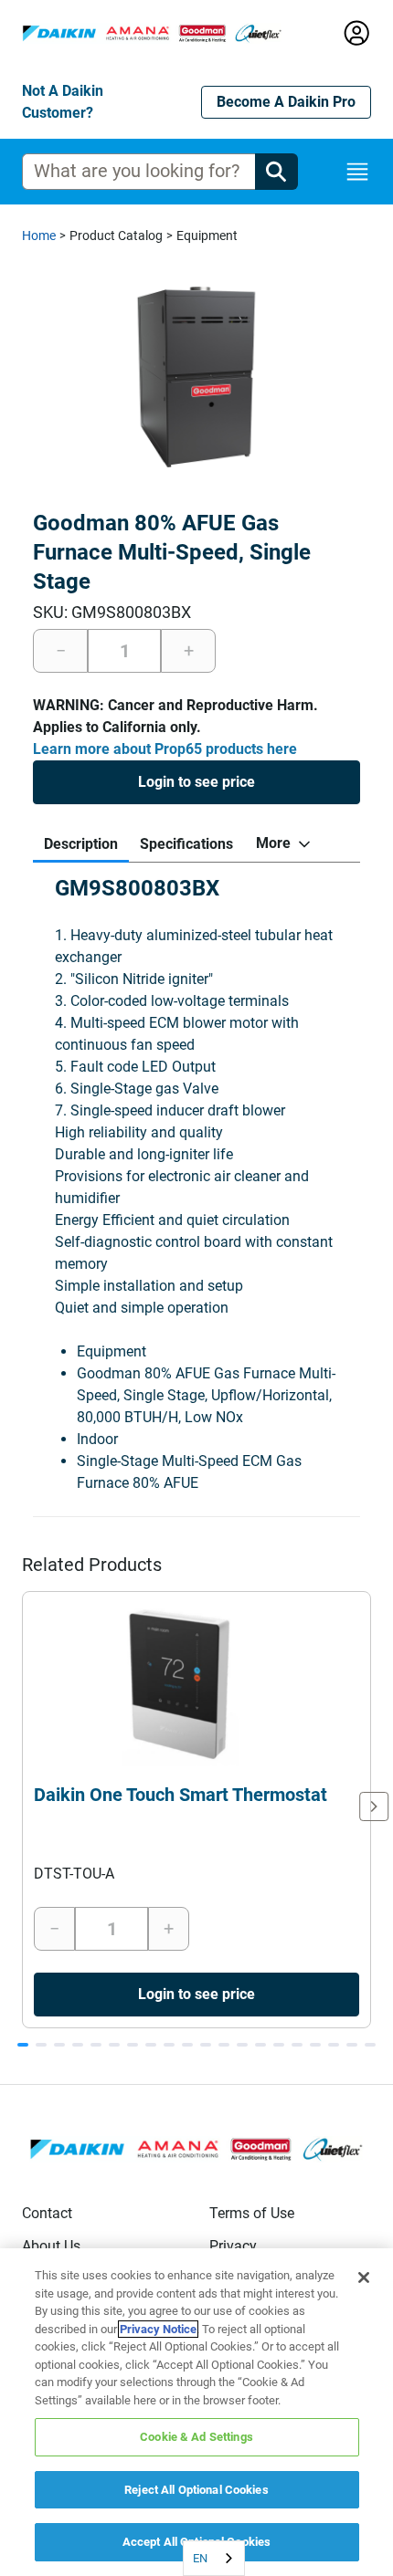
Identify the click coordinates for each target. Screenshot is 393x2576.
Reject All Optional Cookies (196, 2490)
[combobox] (214, 2558)
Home (39, 236)
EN (200, 2558)
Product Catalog (116, 236)
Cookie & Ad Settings (196, 2437)
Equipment (207, 236)
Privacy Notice (158, 2329)
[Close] (364, 2278)
